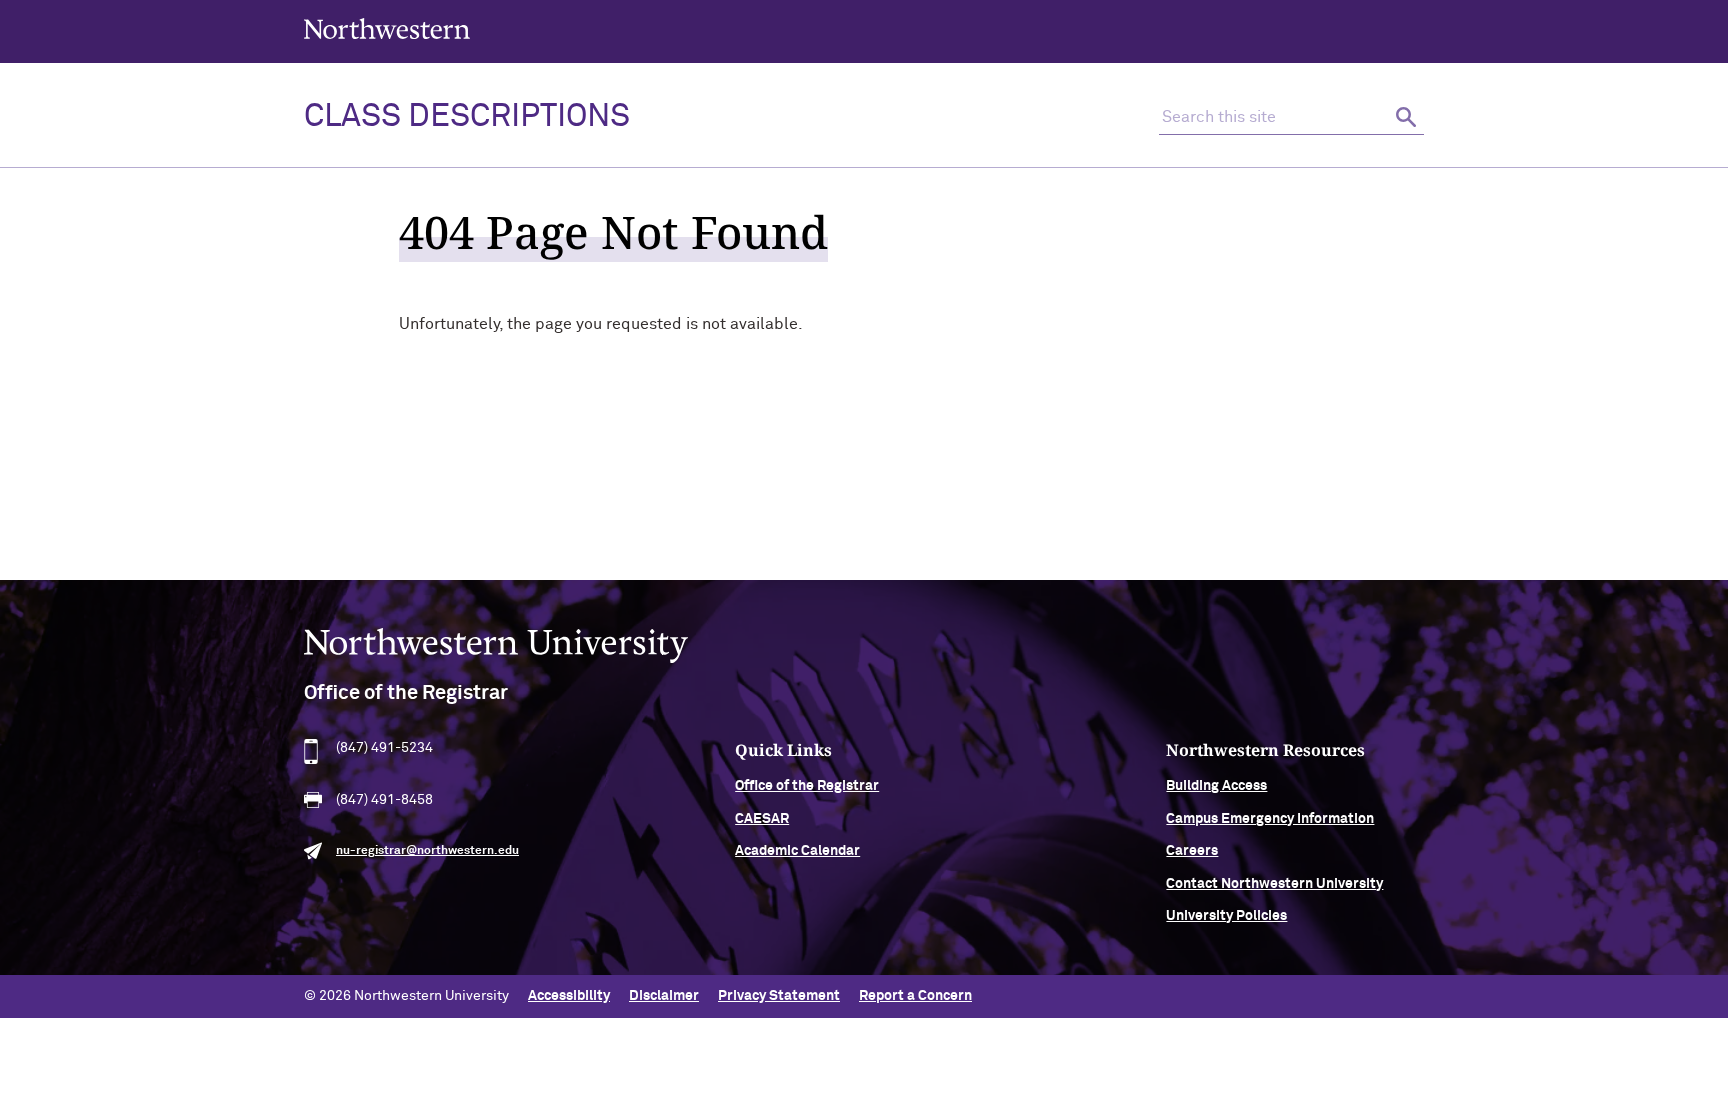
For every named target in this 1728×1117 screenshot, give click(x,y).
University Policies (1226, 916)
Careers (1192, 851)
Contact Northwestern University (1274, 884)
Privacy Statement (779, 996)
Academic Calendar (797, 851)
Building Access (1216, 786)
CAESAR (762, 819)
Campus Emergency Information (1270, 819)
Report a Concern (915, 996)
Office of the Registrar (807, 786)
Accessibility (569, 996)
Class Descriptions (467, 117)
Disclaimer (664, 996)
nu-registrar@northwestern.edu (427, 851)
